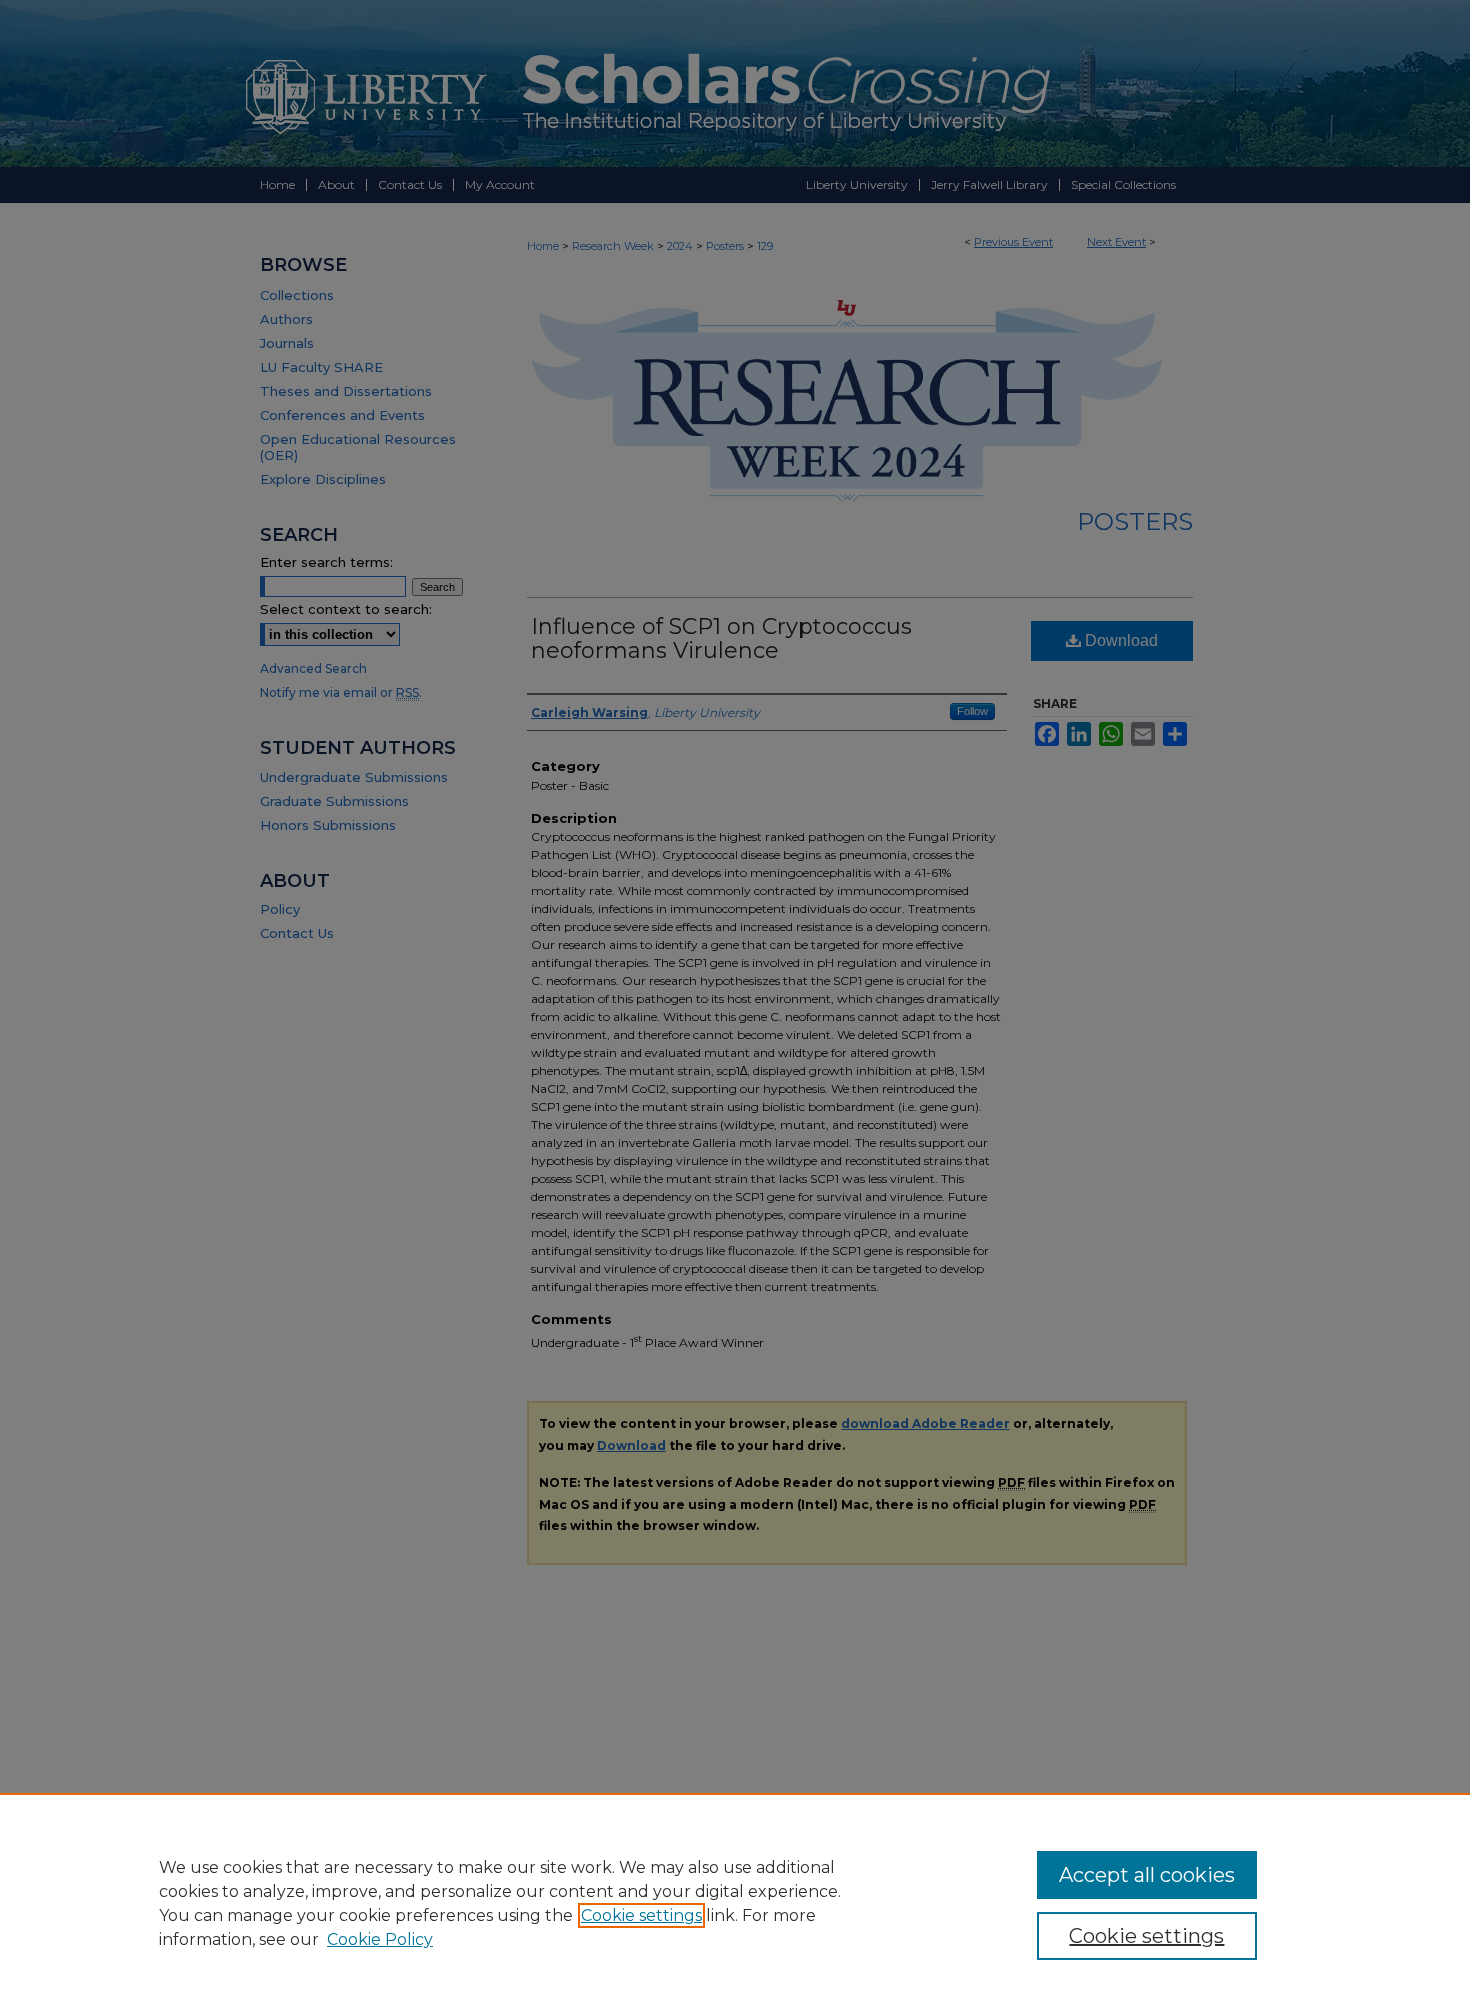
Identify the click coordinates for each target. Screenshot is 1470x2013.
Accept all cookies (1147, 1875)
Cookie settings (641, 1915)
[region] (735, 1903)
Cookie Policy (380, 1939)
